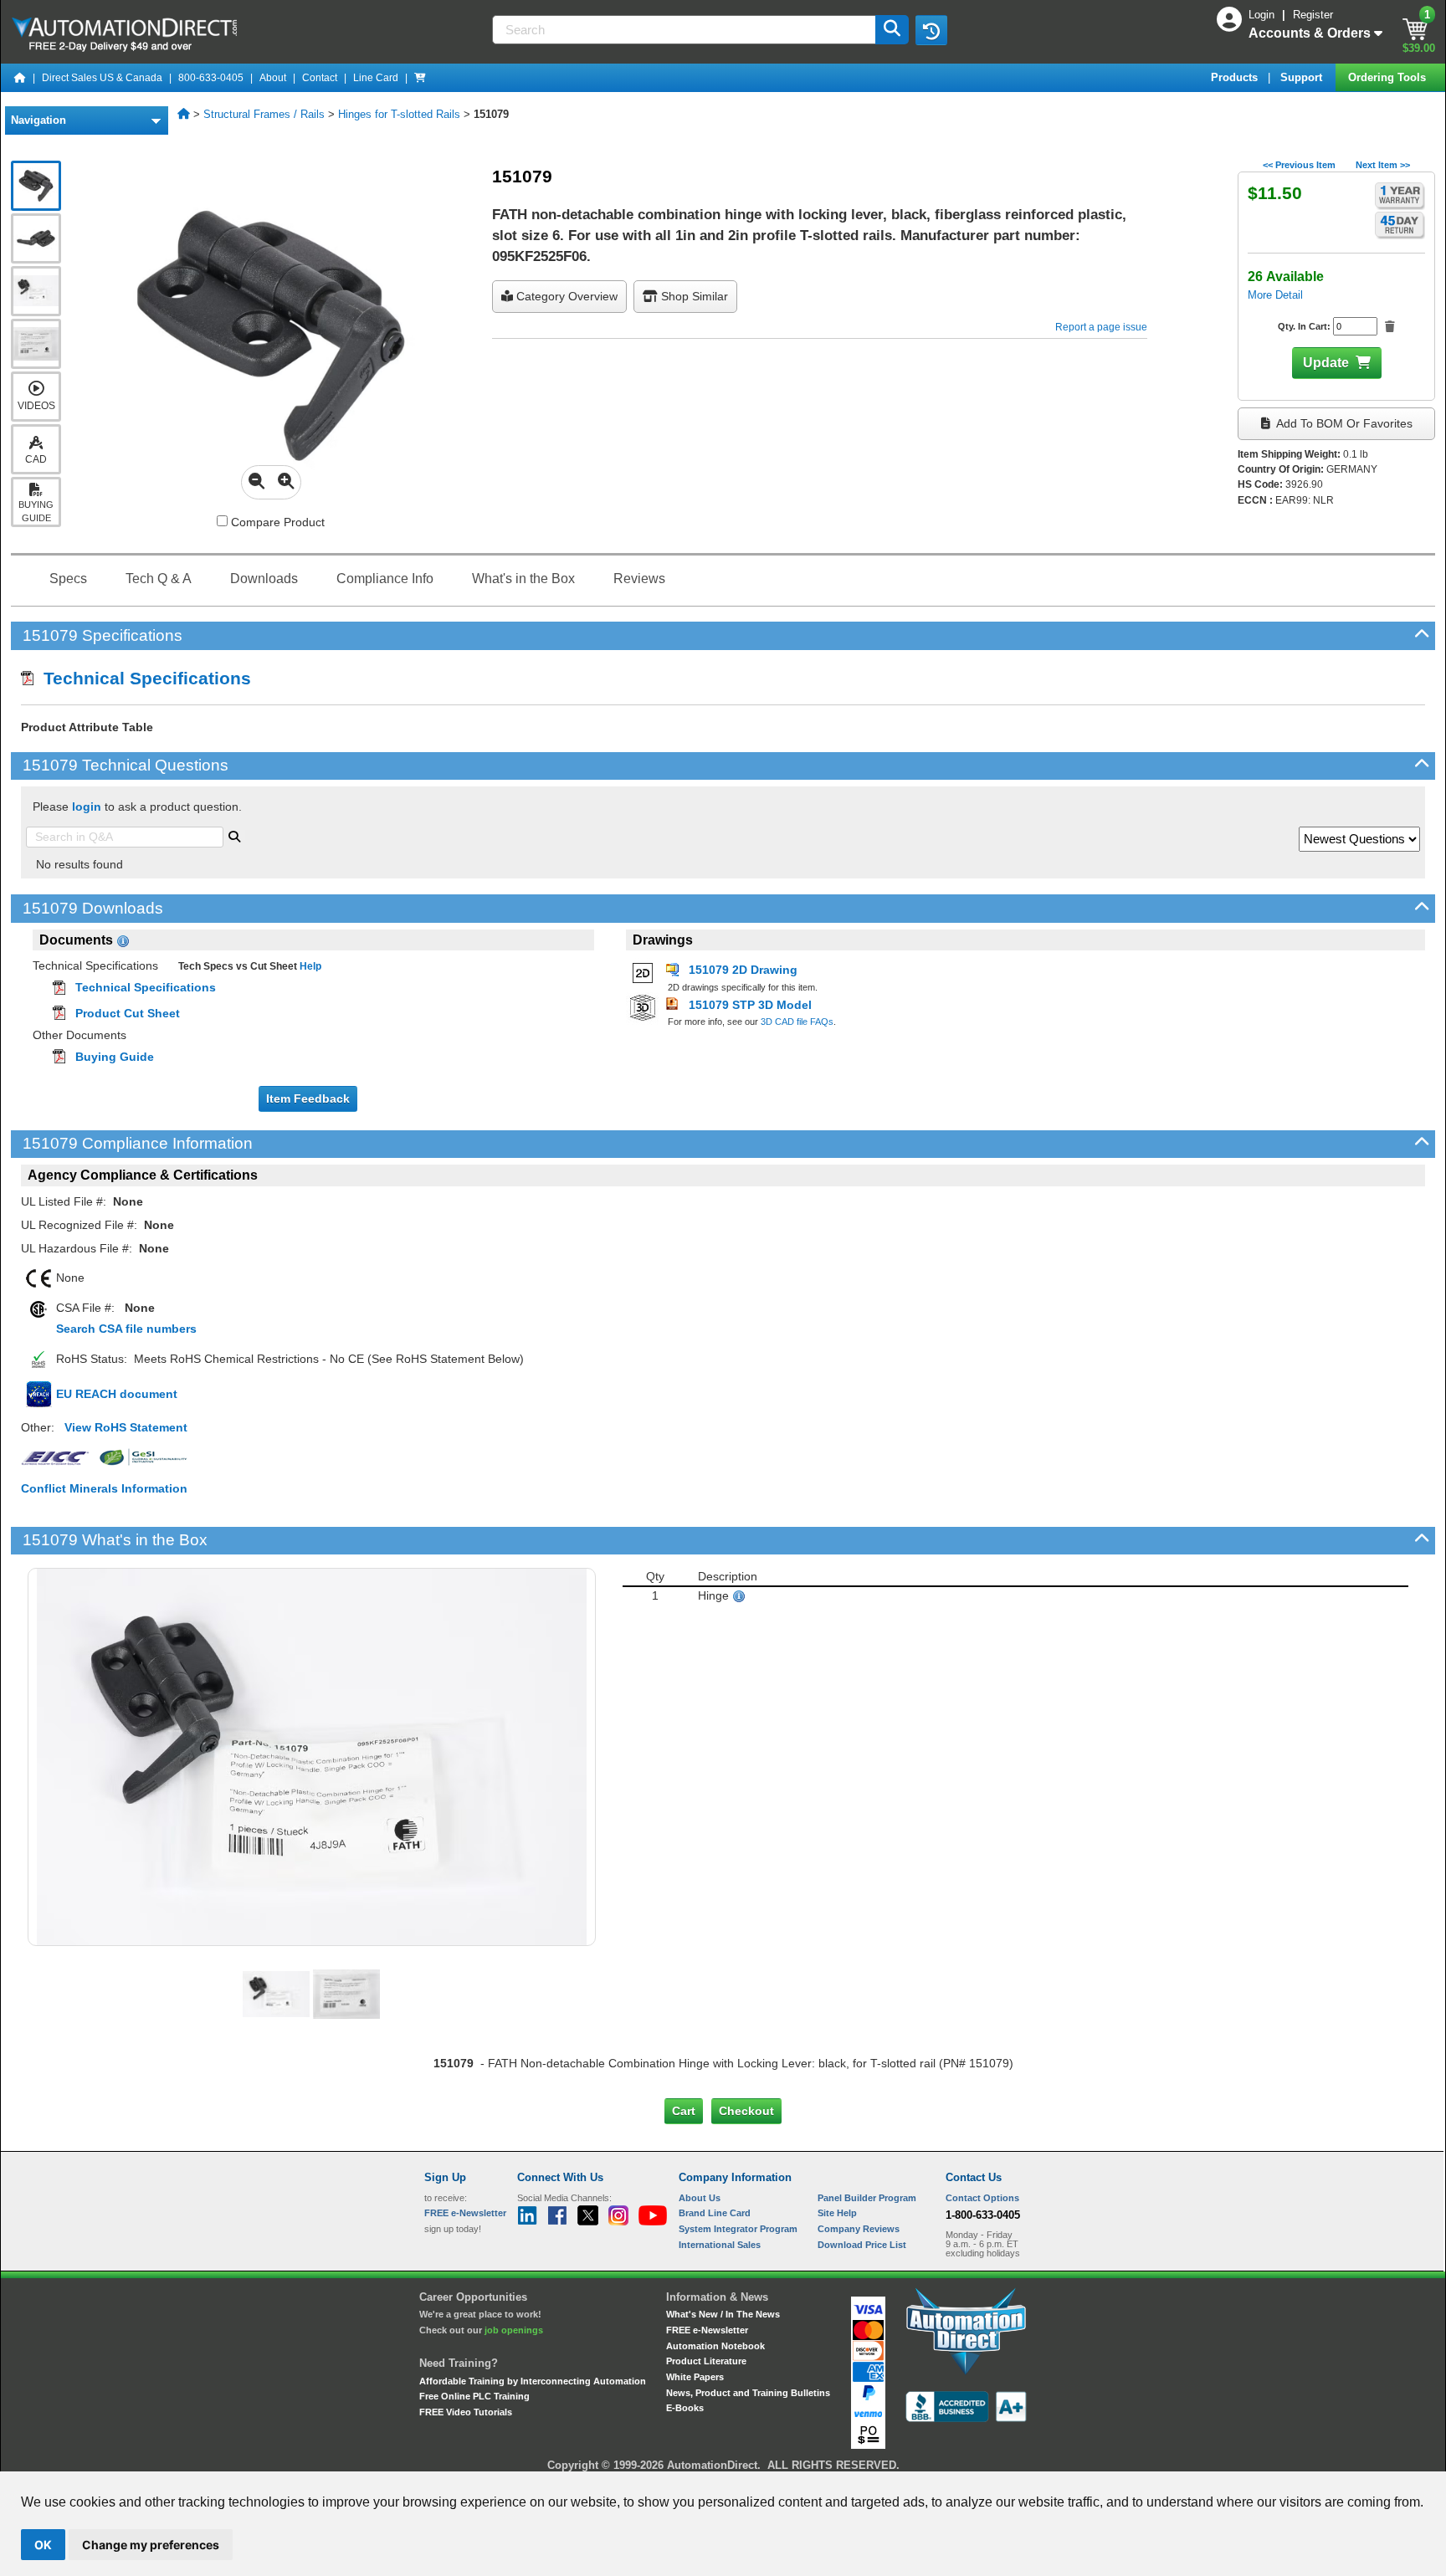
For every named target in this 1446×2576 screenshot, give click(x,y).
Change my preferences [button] (151, 2545)
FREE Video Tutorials (466, 2412)
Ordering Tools (1389, 77)
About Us (700, 2198)
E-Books (685, 2408)
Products (1236, 77)
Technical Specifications (142, 678)
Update (1326, 363)
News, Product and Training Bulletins (748, 2393)
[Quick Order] (420, 78)
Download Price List (862, 2245)
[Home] (20, 78)
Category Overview (565, 296)
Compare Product (276, 522)
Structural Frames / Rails (264, 114)
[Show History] (931, 30)
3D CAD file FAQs (797, 1022)
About (273, 78)
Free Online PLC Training (474, 2396)
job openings (514, 2330)
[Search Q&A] (234, 835)
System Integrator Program (738, 2229)
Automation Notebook (715, 2346)
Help (309, 966)
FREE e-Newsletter (707, 2330)
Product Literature (706, 2361)
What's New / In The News (723, 2314)
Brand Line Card (715, 2213)
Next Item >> (1383, 165)
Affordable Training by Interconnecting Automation (533, 2381)
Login (1263, 15)
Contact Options (982, 2198)
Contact (320, 78)
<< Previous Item (1299, 165)
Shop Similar (693, 296)
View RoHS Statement (126, 1427)
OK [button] (43, 2545)
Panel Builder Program (867, 2198)
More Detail (1275, 295)
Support (1303, 77)
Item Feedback (308, 1099)
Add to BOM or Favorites (1343, 423)
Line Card (376, 78)
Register (1313, 15)
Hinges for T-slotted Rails (399, 114)
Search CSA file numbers (126, 1329)
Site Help (837, 2213)
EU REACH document (117, 1394)
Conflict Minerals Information (104, 1488)
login (87, 807)
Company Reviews (859, 2229)
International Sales (720, 2245)
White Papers (695, 2377)
